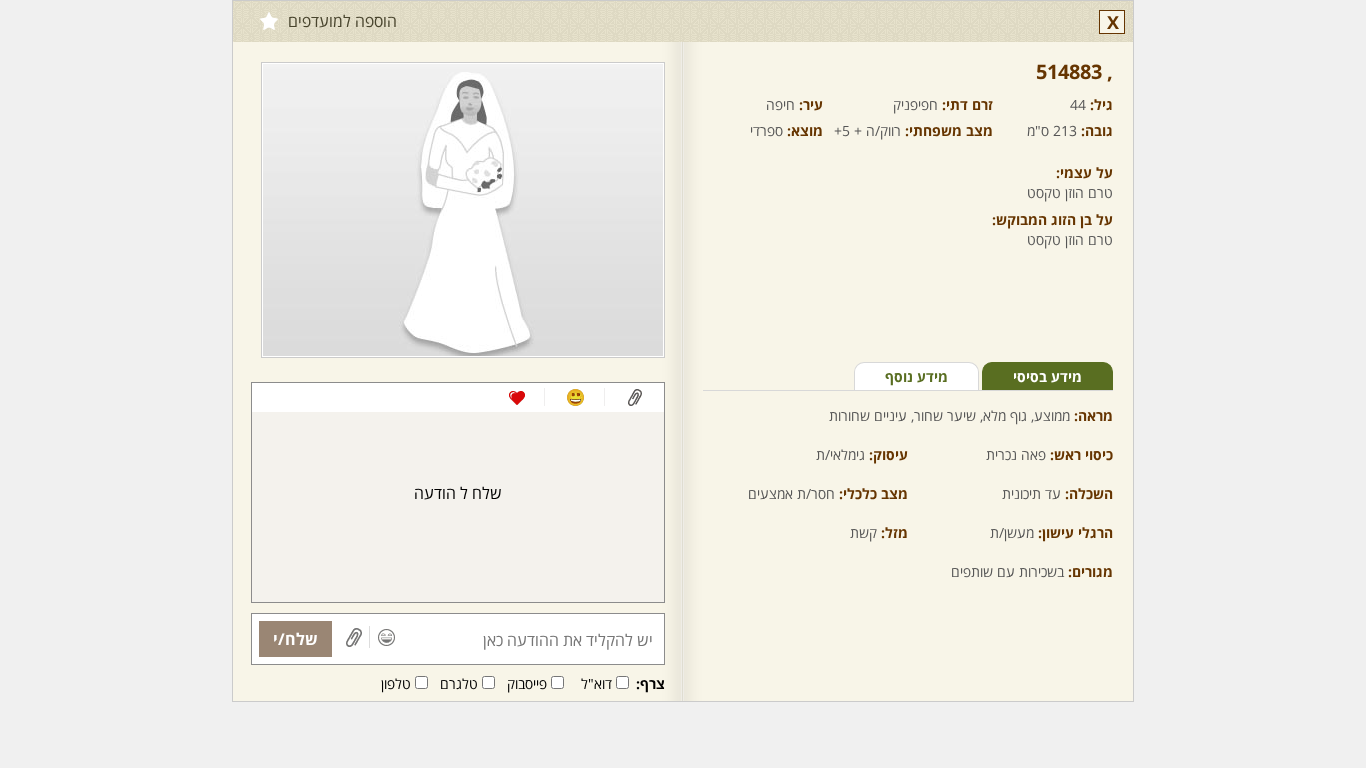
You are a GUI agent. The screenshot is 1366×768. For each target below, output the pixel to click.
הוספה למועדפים (342, 21)
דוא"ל (596, 683)
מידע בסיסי (1047, 376)
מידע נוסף (916, 376)
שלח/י (295, 639)
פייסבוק (527, 683)
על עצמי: (1084, 172)
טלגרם (459, 683)
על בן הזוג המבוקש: (1052, 219)
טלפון (396, 683)
